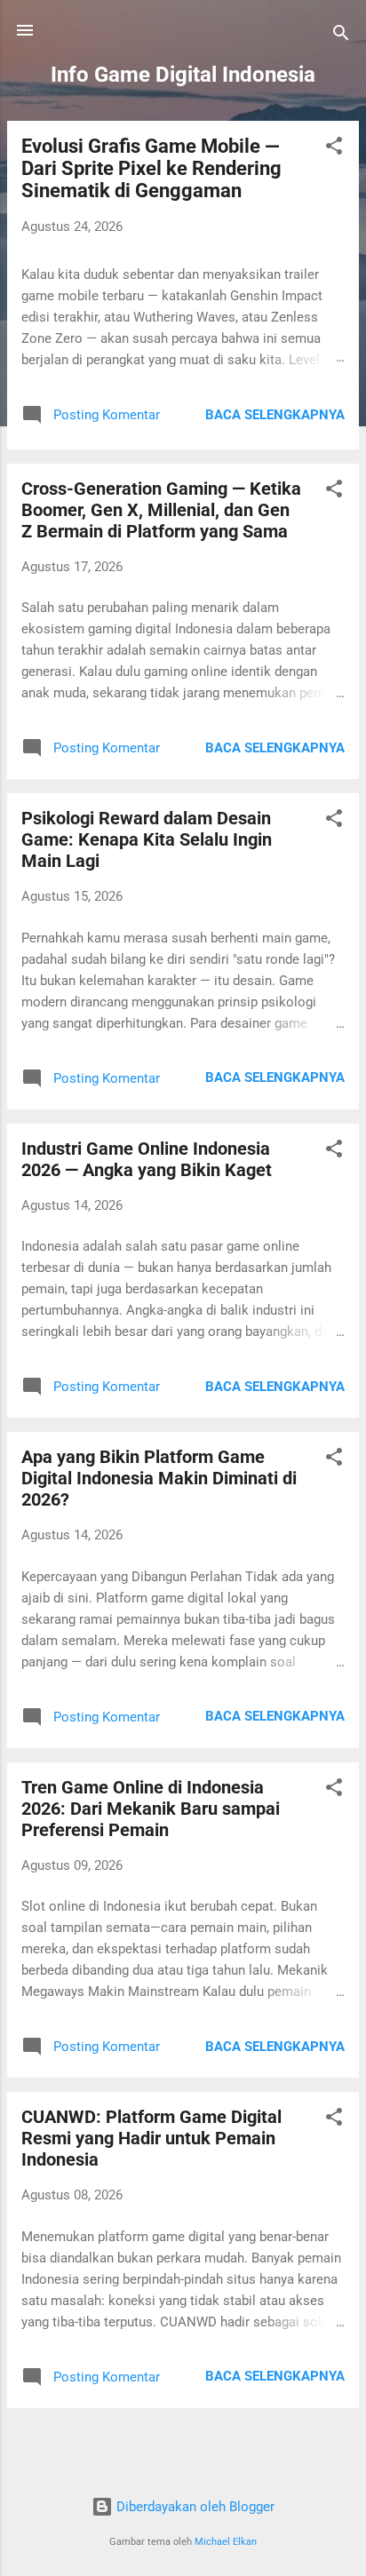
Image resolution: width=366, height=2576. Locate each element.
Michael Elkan (226, 2542)
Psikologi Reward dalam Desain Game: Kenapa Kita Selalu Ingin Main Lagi (147, 839)
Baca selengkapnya (275, 415)
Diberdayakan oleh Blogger (194, 2507)
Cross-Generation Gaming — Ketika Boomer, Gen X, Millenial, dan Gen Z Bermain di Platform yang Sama (161, 510)
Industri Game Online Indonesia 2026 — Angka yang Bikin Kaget (147, 1159)
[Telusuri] (341, 36)
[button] (334, 149)
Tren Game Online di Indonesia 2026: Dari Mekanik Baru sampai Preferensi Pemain (151, 1809)
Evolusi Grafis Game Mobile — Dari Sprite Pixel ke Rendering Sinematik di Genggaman (151, 168)
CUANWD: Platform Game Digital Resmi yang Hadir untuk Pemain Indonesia (151, 2138)
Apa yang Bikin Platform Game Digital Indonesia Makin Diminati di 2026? (159, 1478)
